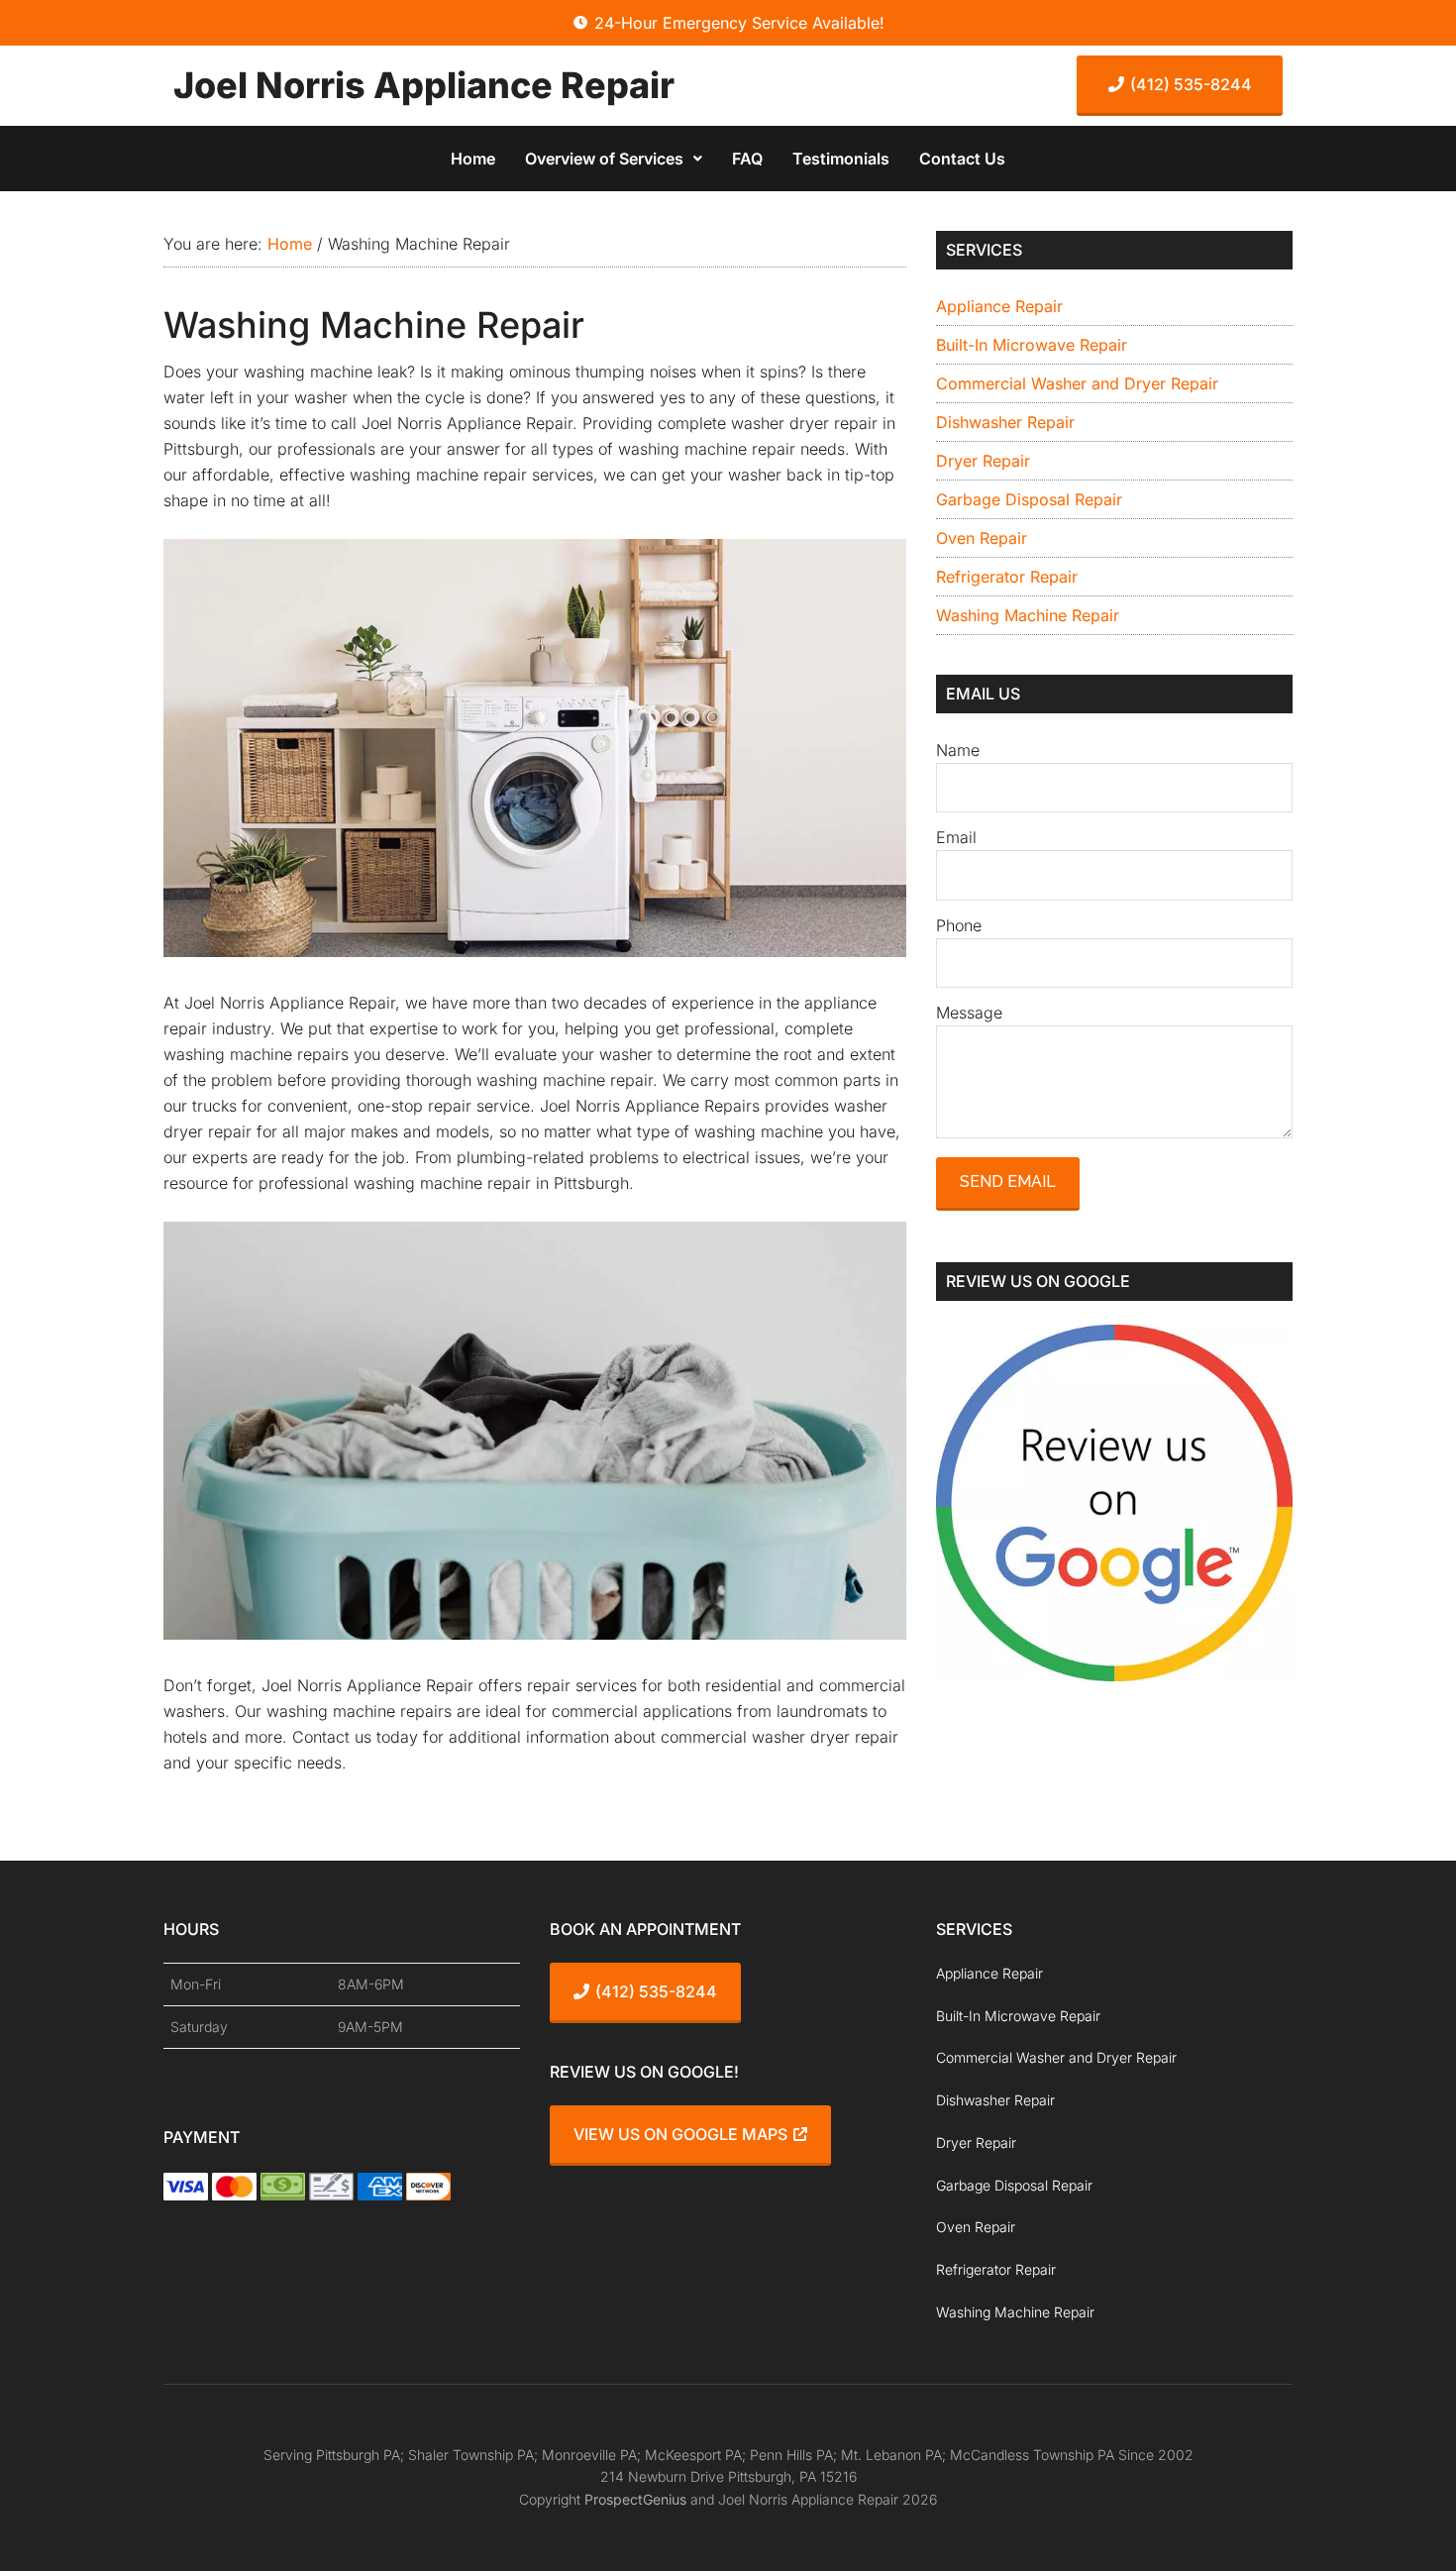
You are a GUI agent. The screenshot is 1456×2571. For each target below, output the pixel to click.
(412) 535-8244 (1191, 84)
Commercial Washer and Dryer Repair (1077, 383)
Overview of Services (604, 159)
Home (473, 159)
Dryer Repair (983, 461)
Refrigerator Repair (1007, 577)
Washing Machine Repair (1028, 615)
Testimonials (841, 159)
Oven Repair (982, 538)
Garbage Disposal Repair (1029, 499)
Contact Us (962, 159)
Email (956, 837)
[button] (614, 159)
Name (958, 750)
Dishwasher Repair (1005, 422)
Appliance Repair (999, 306)
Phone (959, 925)
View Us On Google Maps (680, 2134)
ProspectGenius (635, 2499)
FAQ (747, 159)
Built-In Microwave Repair (1032, 345)
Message (969, 1013)
